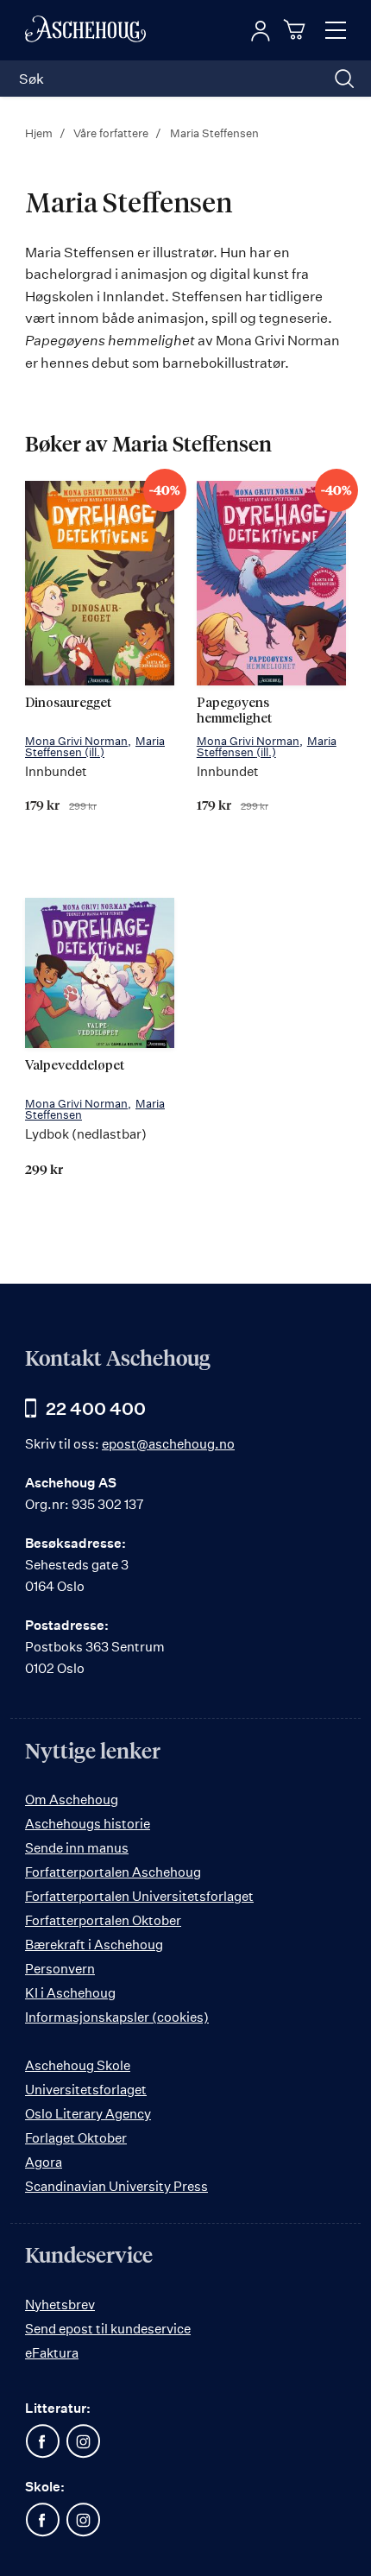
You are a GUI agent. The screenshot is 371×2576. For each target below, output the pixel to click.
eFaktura (52, 2353)
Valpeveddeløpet (75, 1066)
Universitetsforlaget (86, 2090)
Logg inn (261, 31)
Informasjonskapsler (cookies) (117, 2017)
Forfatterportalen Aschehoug (113, 1872)
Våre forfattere (112, 133)
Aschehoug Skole (78, 2065)
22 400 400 (96, 1408)
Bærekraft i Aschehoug (94, 1945)
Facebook (42, 2441)
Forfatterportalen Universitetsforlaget (139, 1896)
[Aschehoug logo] (85, 30)
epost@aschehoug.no (168, 1444)
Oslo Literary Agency (88, 2114)
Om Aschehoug (72, 1799)
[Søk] (344, 79)
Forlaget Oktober (76, 2138)
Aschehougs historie (88, 1824)
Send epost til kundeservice (108, 2329)
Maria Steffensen (95, 746)
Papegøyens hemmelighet (234, 711)
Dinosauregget (68, 703)
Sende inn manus (77, 1848)
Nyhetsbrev (60, 2305)
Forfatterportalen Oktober (103, 1920)
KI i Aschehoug (70, 1993)
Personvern (60, 1969)
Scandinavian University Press (116, 2186)
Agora (44, 2162)
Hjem (40, 133)
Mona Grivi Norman (76, 741)
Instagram (83, 2441)
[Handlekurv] (297, 29)
